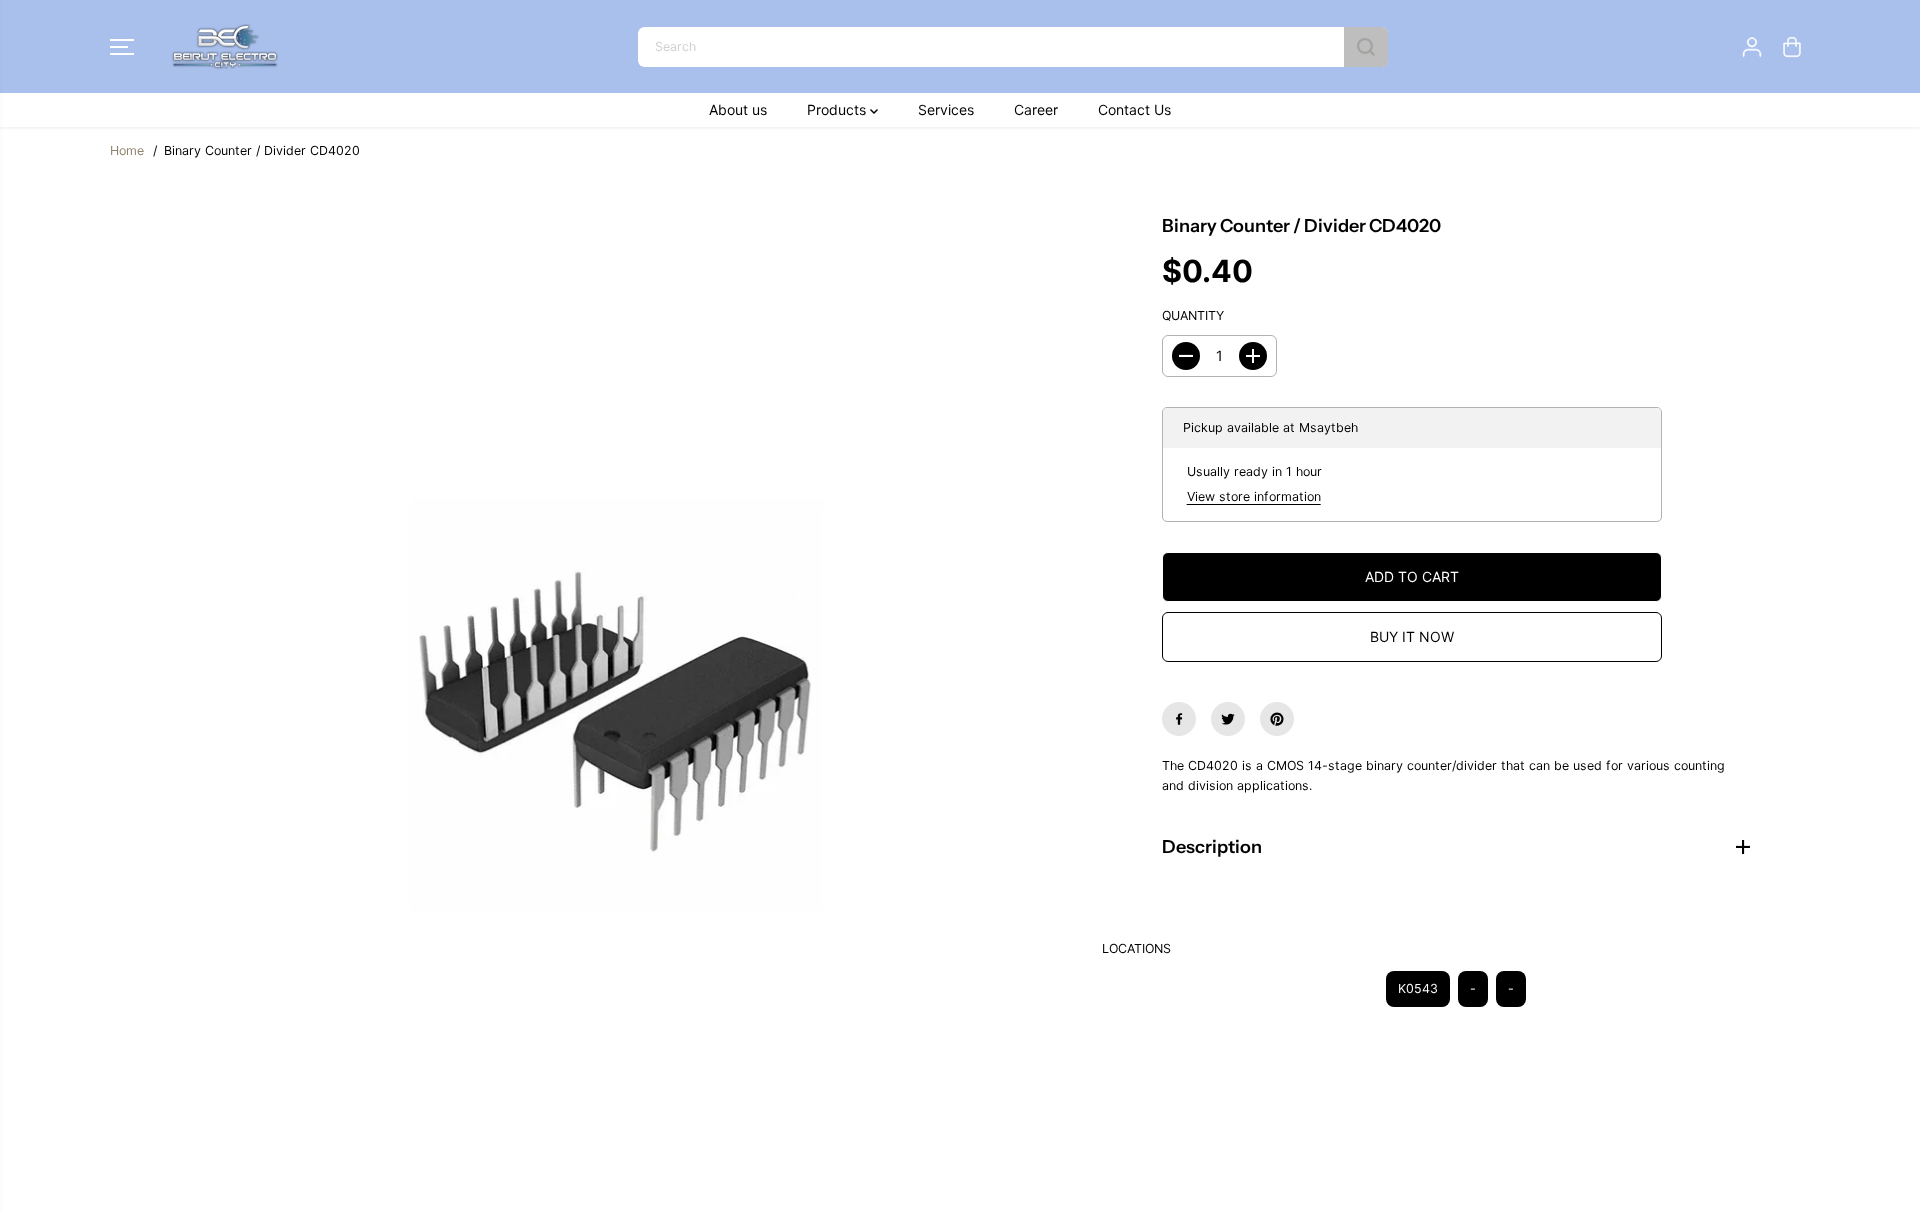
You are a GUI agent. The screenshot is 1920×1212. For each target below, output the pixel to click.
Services (946, 109)
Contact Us (1134, 109)
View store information (1254, 496)
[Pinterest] (1277, 719)
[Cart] (1792, 47)
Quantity (1193, 315)
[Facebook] (1179, 719)
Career (1036, 109)
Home (127, 150)
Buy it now (1412, 636)
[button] (122, 47)
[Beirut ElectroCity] (225, 46)
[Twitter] (1228, 719)
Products (838, 109)
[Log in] (1752, 47)
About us (738, 109)
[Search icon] (1366, 47)
